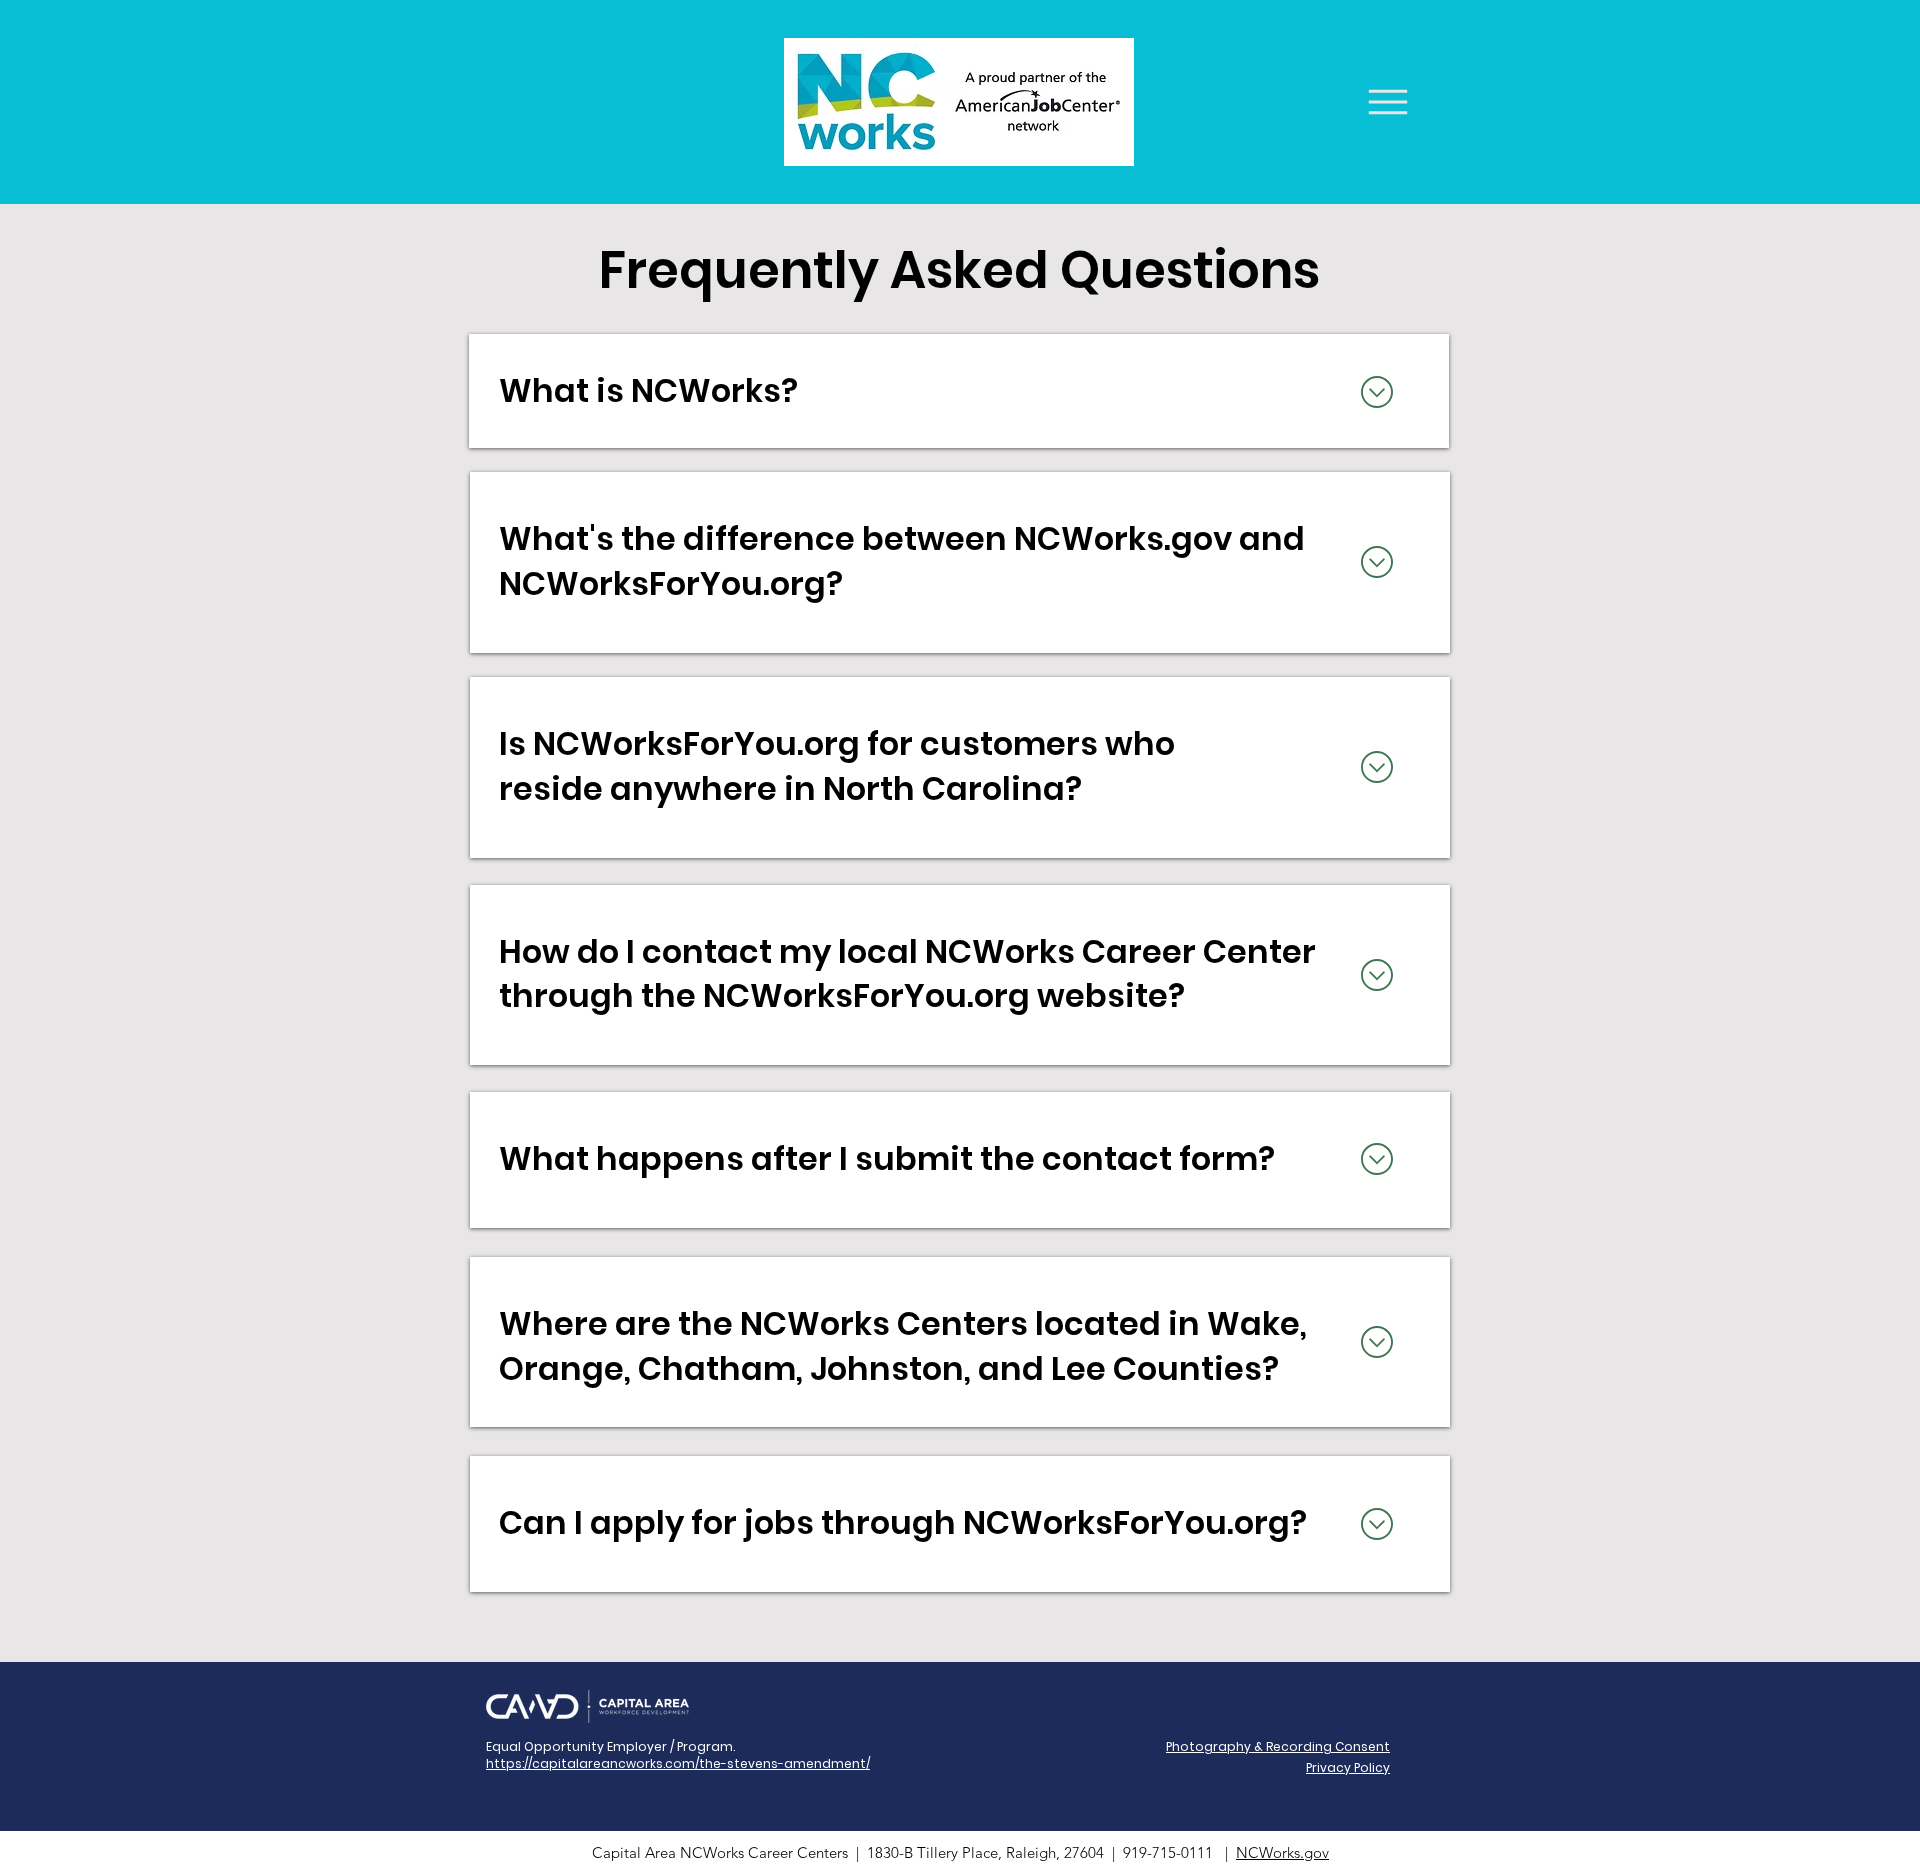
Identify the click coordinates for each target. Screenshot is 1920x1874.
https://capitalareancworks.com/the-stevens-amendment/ (678, 1763)
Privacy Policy (1348, 1767)
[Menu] (1389, 102)
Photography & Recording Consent (1278, 1746)
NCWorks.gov (1282, 1852)
